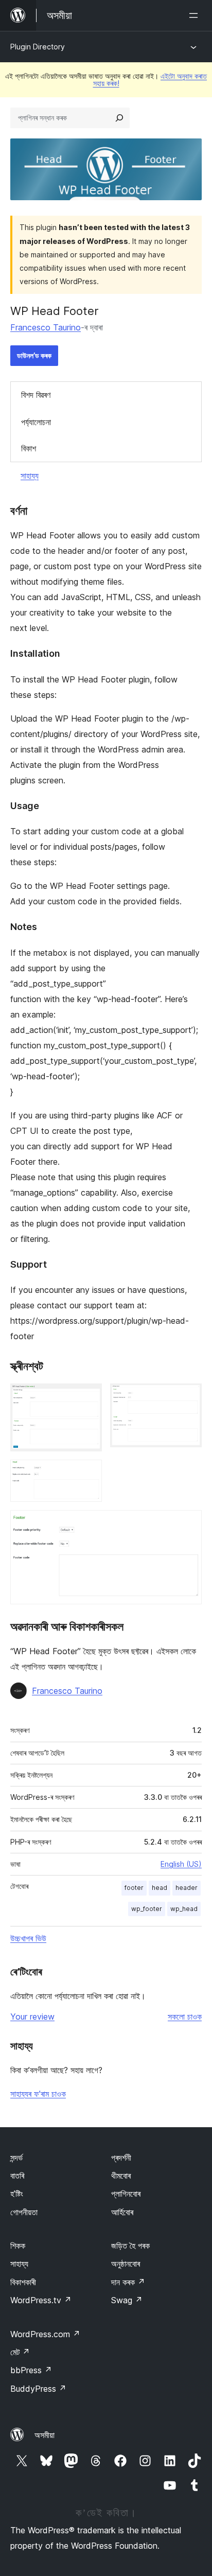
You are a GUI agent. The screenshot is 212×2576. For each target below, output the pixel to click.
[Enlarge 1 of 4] (88, 1397)
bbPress (31, 2370)
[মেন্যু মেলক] (196, 15)
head (160, 1888)
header (187, 1888)
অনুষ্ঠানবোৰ (126, 2264)
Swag (127, 2300)
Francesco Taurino (46, 327)
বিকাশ (29, 448)
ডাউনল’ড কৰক (34, 355)
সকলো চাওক (185, 2017)
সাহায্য (30, 476)
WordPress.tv (41, 2300)
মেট (20, 2352)
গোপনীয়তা (24, 2212)
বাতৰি (17, 2176)
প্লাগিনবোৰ (126, 2194)
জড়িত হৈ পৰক (130, 2246)
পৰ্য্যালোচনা (36, 422)
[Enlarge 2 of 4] (188, 1397)
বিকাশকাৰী (23, 2282)
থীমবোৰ (121, 2176)
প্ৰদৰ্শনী (121, 2158)
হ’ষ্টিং (17, 2194)
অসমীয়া (45, 2435)
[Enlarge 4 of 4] (188, 1524)
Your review (32, 2017)
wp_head (184, 1909)
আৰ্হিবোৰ (122, 2212)
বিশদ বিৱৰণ (36, 395)
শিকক (18, 2246)
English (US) (181, 1864)
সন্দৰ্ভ (16, 2158)
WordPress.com (45, 2334)
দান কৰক (128, 2282)
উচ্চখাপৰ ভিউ (28, 1938)
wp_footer (147, 1909)
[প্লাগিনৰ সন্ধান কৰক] (119, 118)
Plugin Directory (38, 47)
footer (134, 1888)
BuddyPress (38, 2389)
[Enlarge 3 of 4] (88, 1474)
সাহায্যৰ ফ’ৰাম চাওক (38, 2094)
